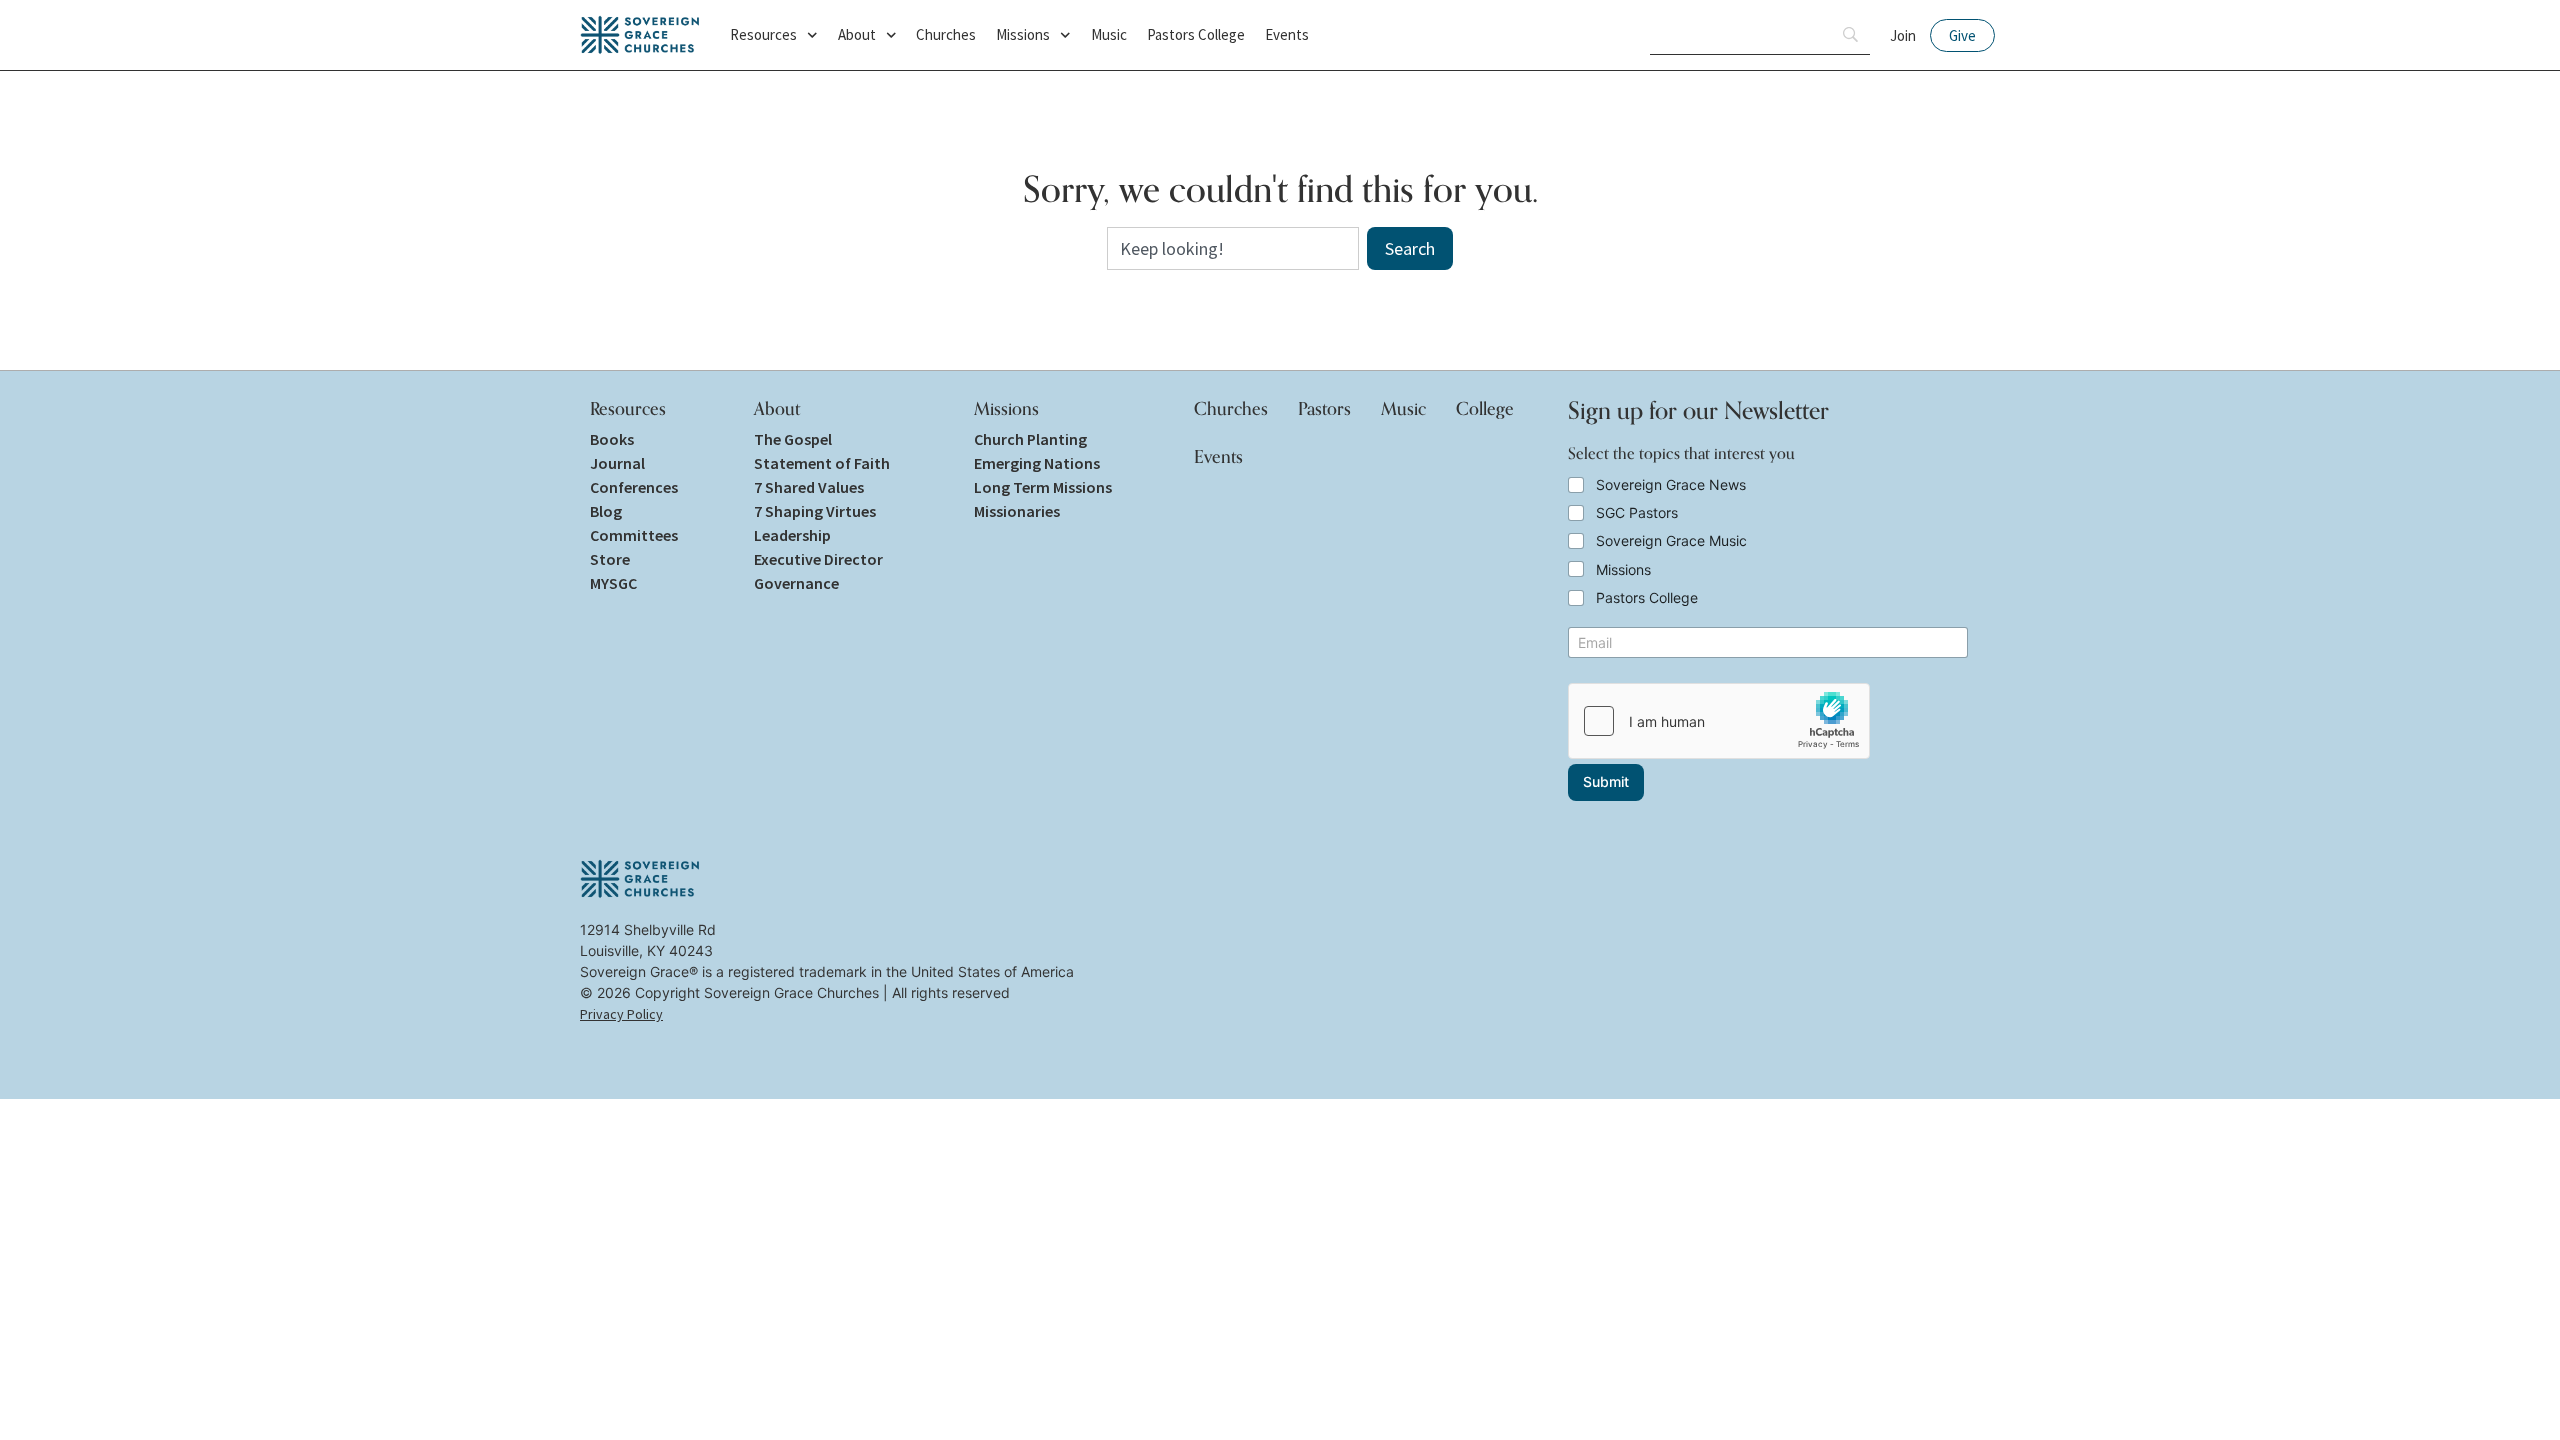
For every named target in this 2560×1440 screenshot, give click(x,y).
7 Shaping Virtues (815, 511)
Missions (1023, 34)
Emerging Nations (1037, 463)
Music (1109, 34)
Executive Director (818, 559)
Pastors (1324, 408)
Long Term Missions (1043, 487)
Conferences (634, 487)
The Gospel (793, 439)
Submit (1606, 781)
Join (1903, 35)
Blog (606, 511)
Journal (617, 463)
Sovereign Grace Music (1671, 540)
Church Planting (1030, 439)
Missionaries (1017, 511)
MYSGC (613, 583)
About (857, 34)
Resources (763, 34)
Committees (634, 535)
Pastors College (1196, 34)
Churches (946, 34)
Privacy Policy (621, 1014)
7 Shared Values (809, 487)
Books (612, 439)
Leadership (792, 535)
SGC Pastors (1637, 512)
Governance (796, 583)
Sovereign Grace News (1671, 484)
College (1485, 408)
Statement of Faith (822, 463)
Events (1287, 34)
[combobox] (1233, 248)
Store (610, 559)
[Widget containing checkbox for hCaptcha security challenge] (1719, 721)
